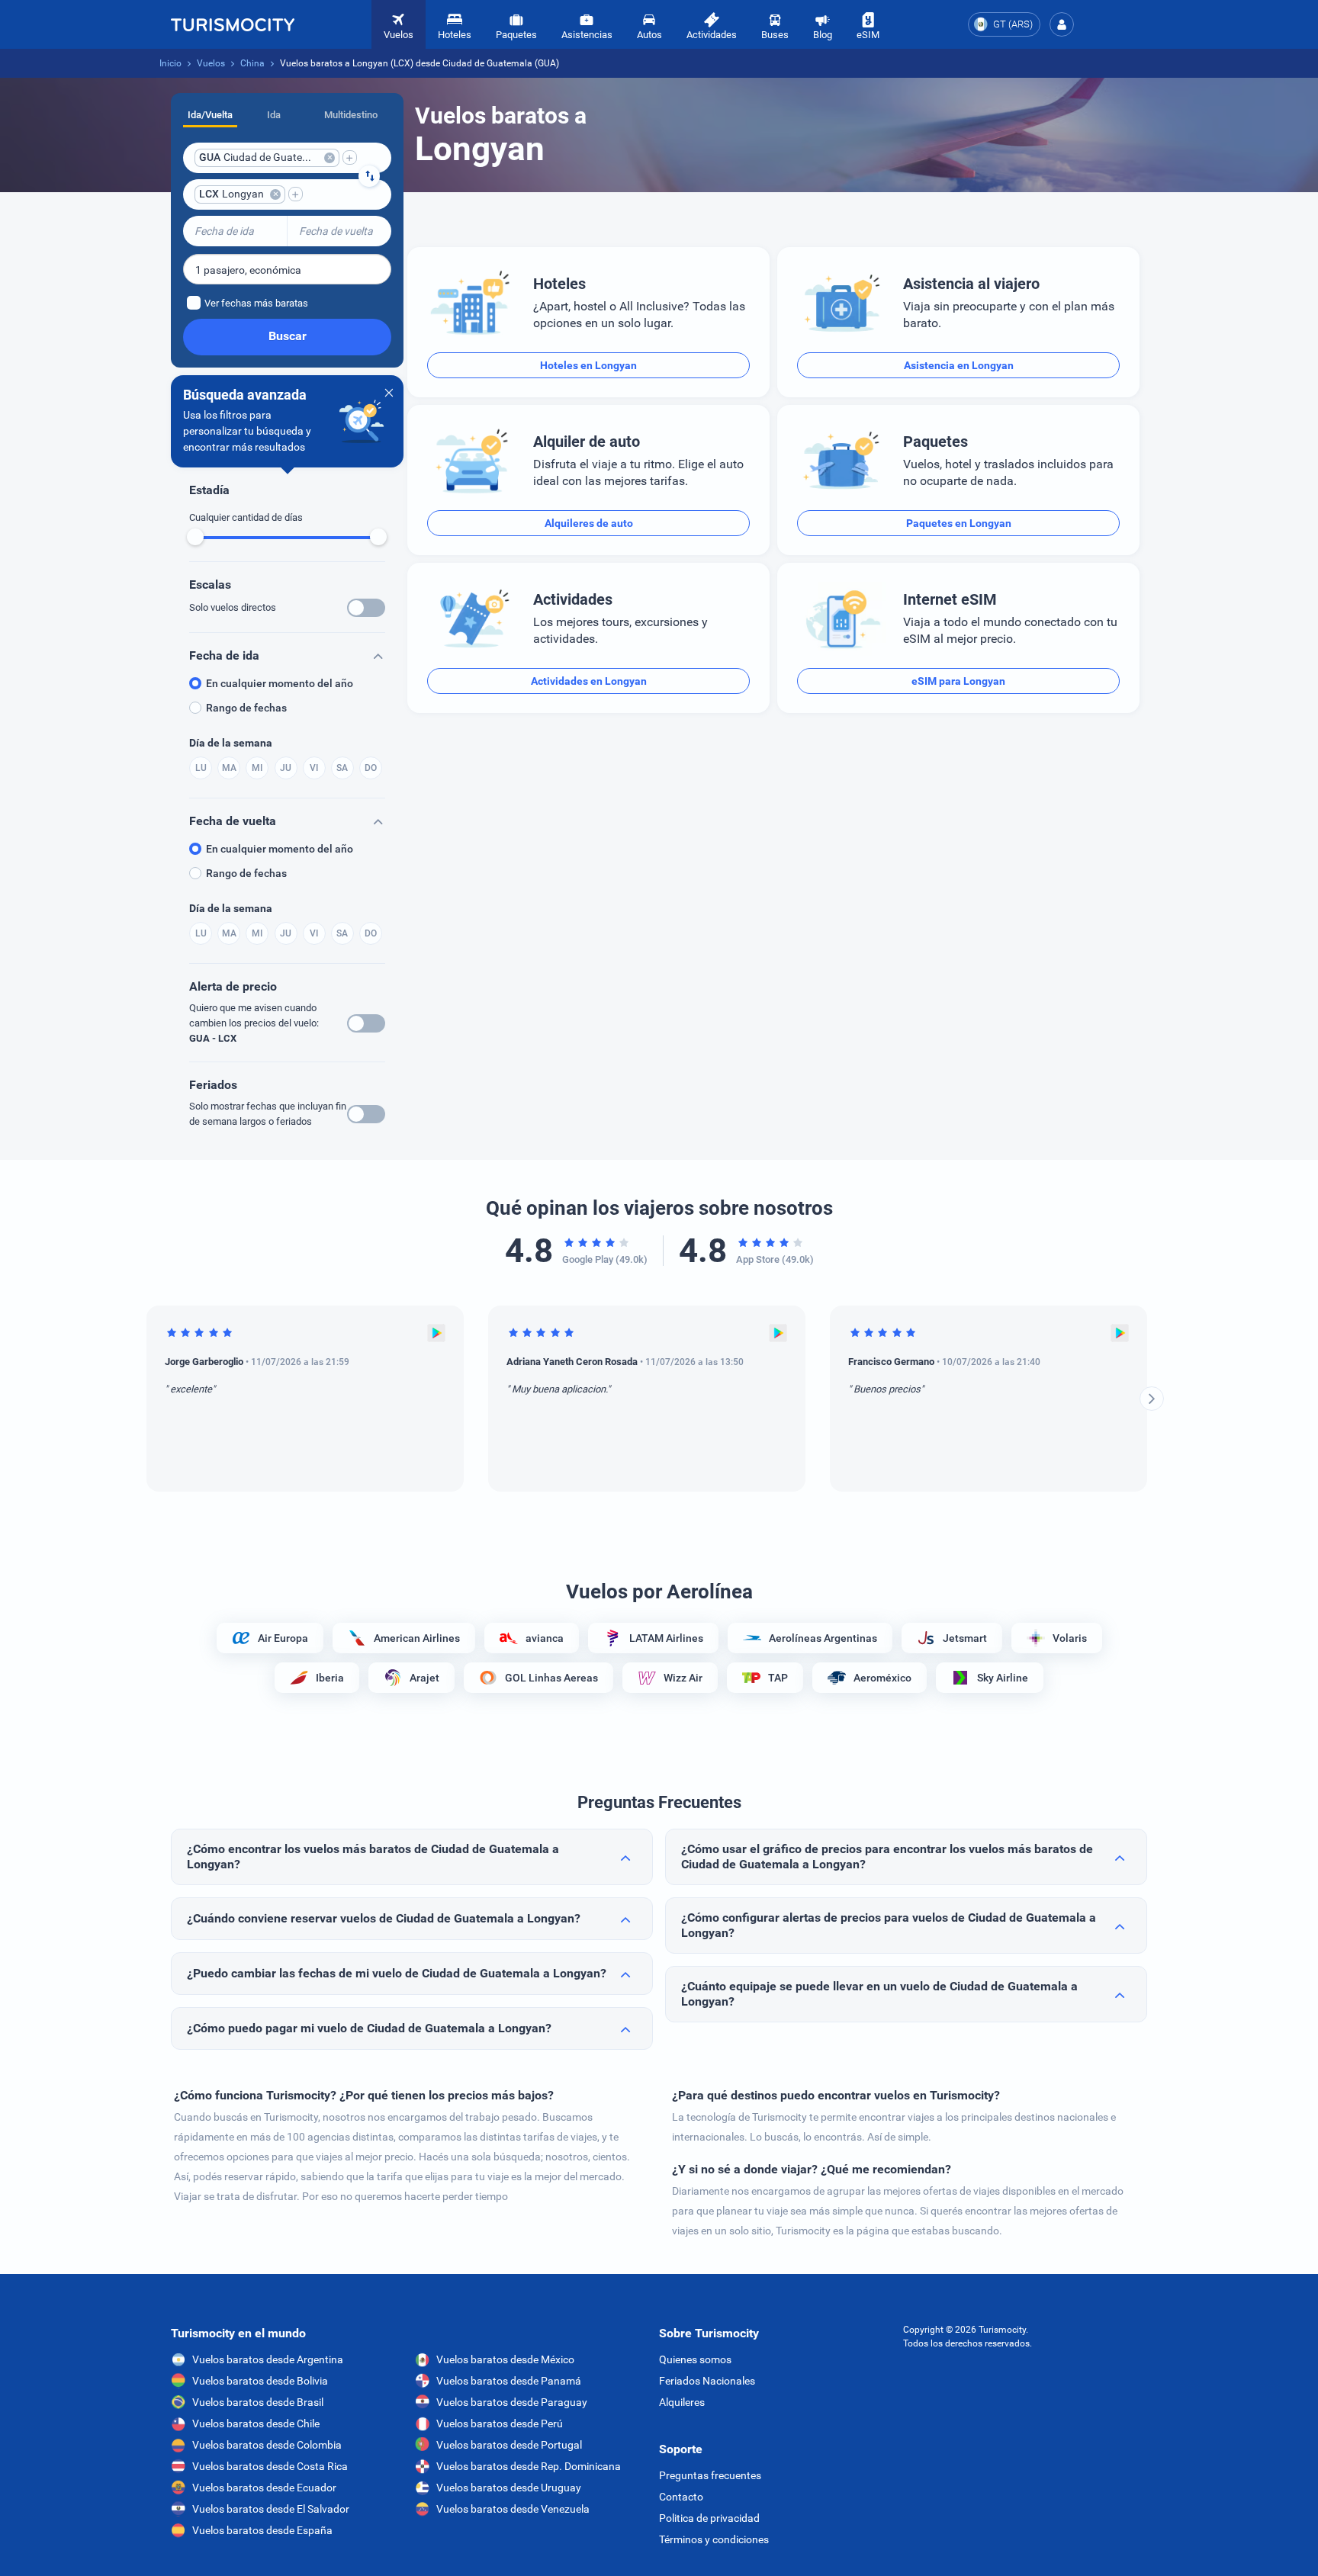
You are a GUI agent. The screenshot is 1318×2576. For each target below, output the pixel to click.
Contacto (681, 2497)
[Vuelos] (233, 24)
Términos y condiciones (714, 2539)
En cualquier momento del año (280, 683)
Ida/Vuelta (210, 115)
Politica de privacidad (709, 2518)
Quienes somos (695, 2359)
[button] (1062, 24)
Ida (274, 115)
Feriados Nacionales (707, 2381)
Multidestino (351, 115)
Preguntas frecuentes (710, 2475)
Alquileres (682, 2402)
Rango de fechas (246, 708)
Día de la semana (231, 743)
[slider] (195, 537)
